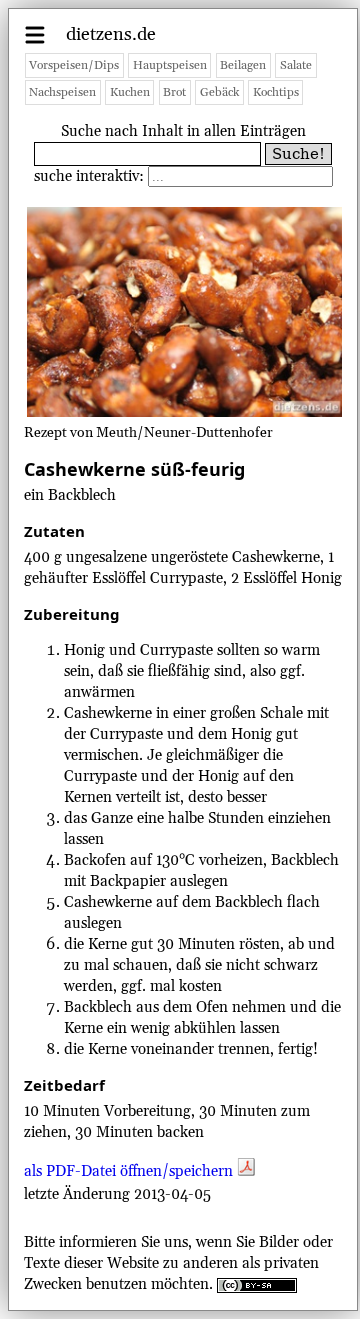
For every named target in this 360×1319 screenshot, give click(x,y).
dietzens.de (111, 34)
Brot (174, 92)
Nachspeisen (62, 92)
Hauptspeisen (170, 65)
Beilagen (243, 65)
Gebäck (219, 92)
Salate (296, 65)
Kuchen (130, 92)
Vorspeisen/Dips (74, 65)
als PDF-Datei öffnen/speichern (130, 1171)
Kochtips (276, 92)
